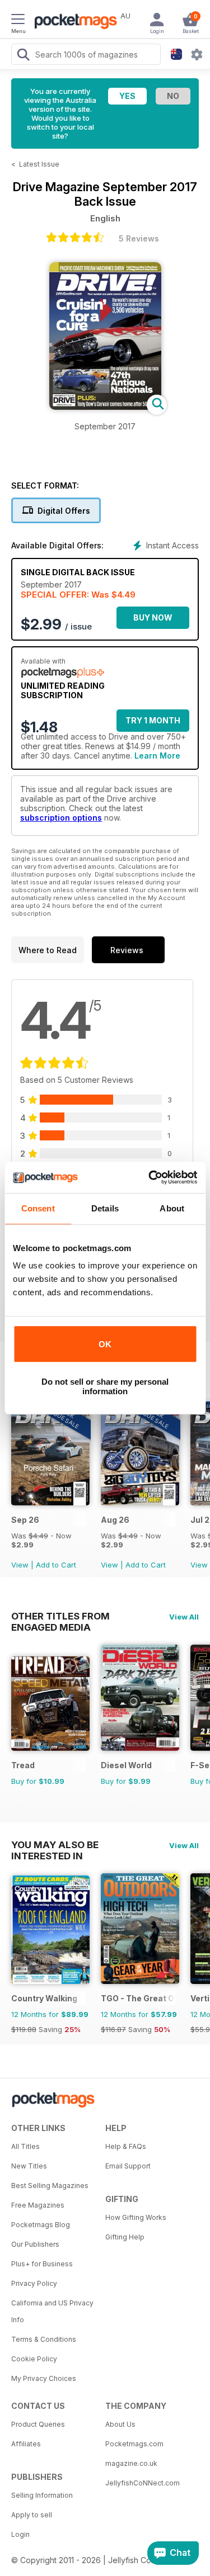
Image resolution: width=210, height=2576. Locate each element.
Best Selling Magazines (50, 2186)
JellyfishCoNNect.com (143, 2483)
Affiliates (26, 2444)
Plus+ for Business (42, 2264)
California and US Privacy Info (52, 2311)
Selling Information (42, 2495)
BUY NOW (153, 617)
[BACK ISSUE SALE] (50, 1502)
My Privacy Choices (44, 2378)
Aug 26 (115, 1520)
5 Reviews (139, 238)
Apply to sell (32, 2515)
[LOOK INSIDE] (105, 407)
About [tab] (172, 1208)
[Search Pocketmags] (23, 56)
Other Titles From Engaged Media (60, 1616)
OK (105, 1344)
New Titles (29, 2166)
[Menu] (18, 21)
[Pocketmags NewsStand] (73, 22)
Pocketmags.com (134, 2444)
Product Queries (38, 2424)
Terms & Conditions (44, 2339)
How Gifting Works (136, 2217)
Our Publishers (35, 2244)
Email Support (128, 2166)
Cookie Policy (34, 2359)
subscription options (61, 818)
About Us (120, 2424)
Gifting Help (125, 2237)
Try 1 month (153, 720)
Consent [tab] (38, 1208)
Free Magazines (38, 2205)
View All (184, 1617)
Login (20, 2534)
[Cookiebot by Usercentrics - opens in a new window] (150, 1177)
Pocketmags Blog (41, 2225)
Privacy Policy (34, 2283)
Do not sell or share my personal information (105, 1386)
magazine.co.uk (131, 2463)
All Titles (25, 2146)
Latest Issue (39, 164)
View (20, 1565)
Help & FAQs (126, 2146)
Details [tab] (105, 1208)
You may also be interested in (55, 1845)
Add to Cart (56, 1565)
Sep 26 (25, 1520)
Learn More (157, 756)
